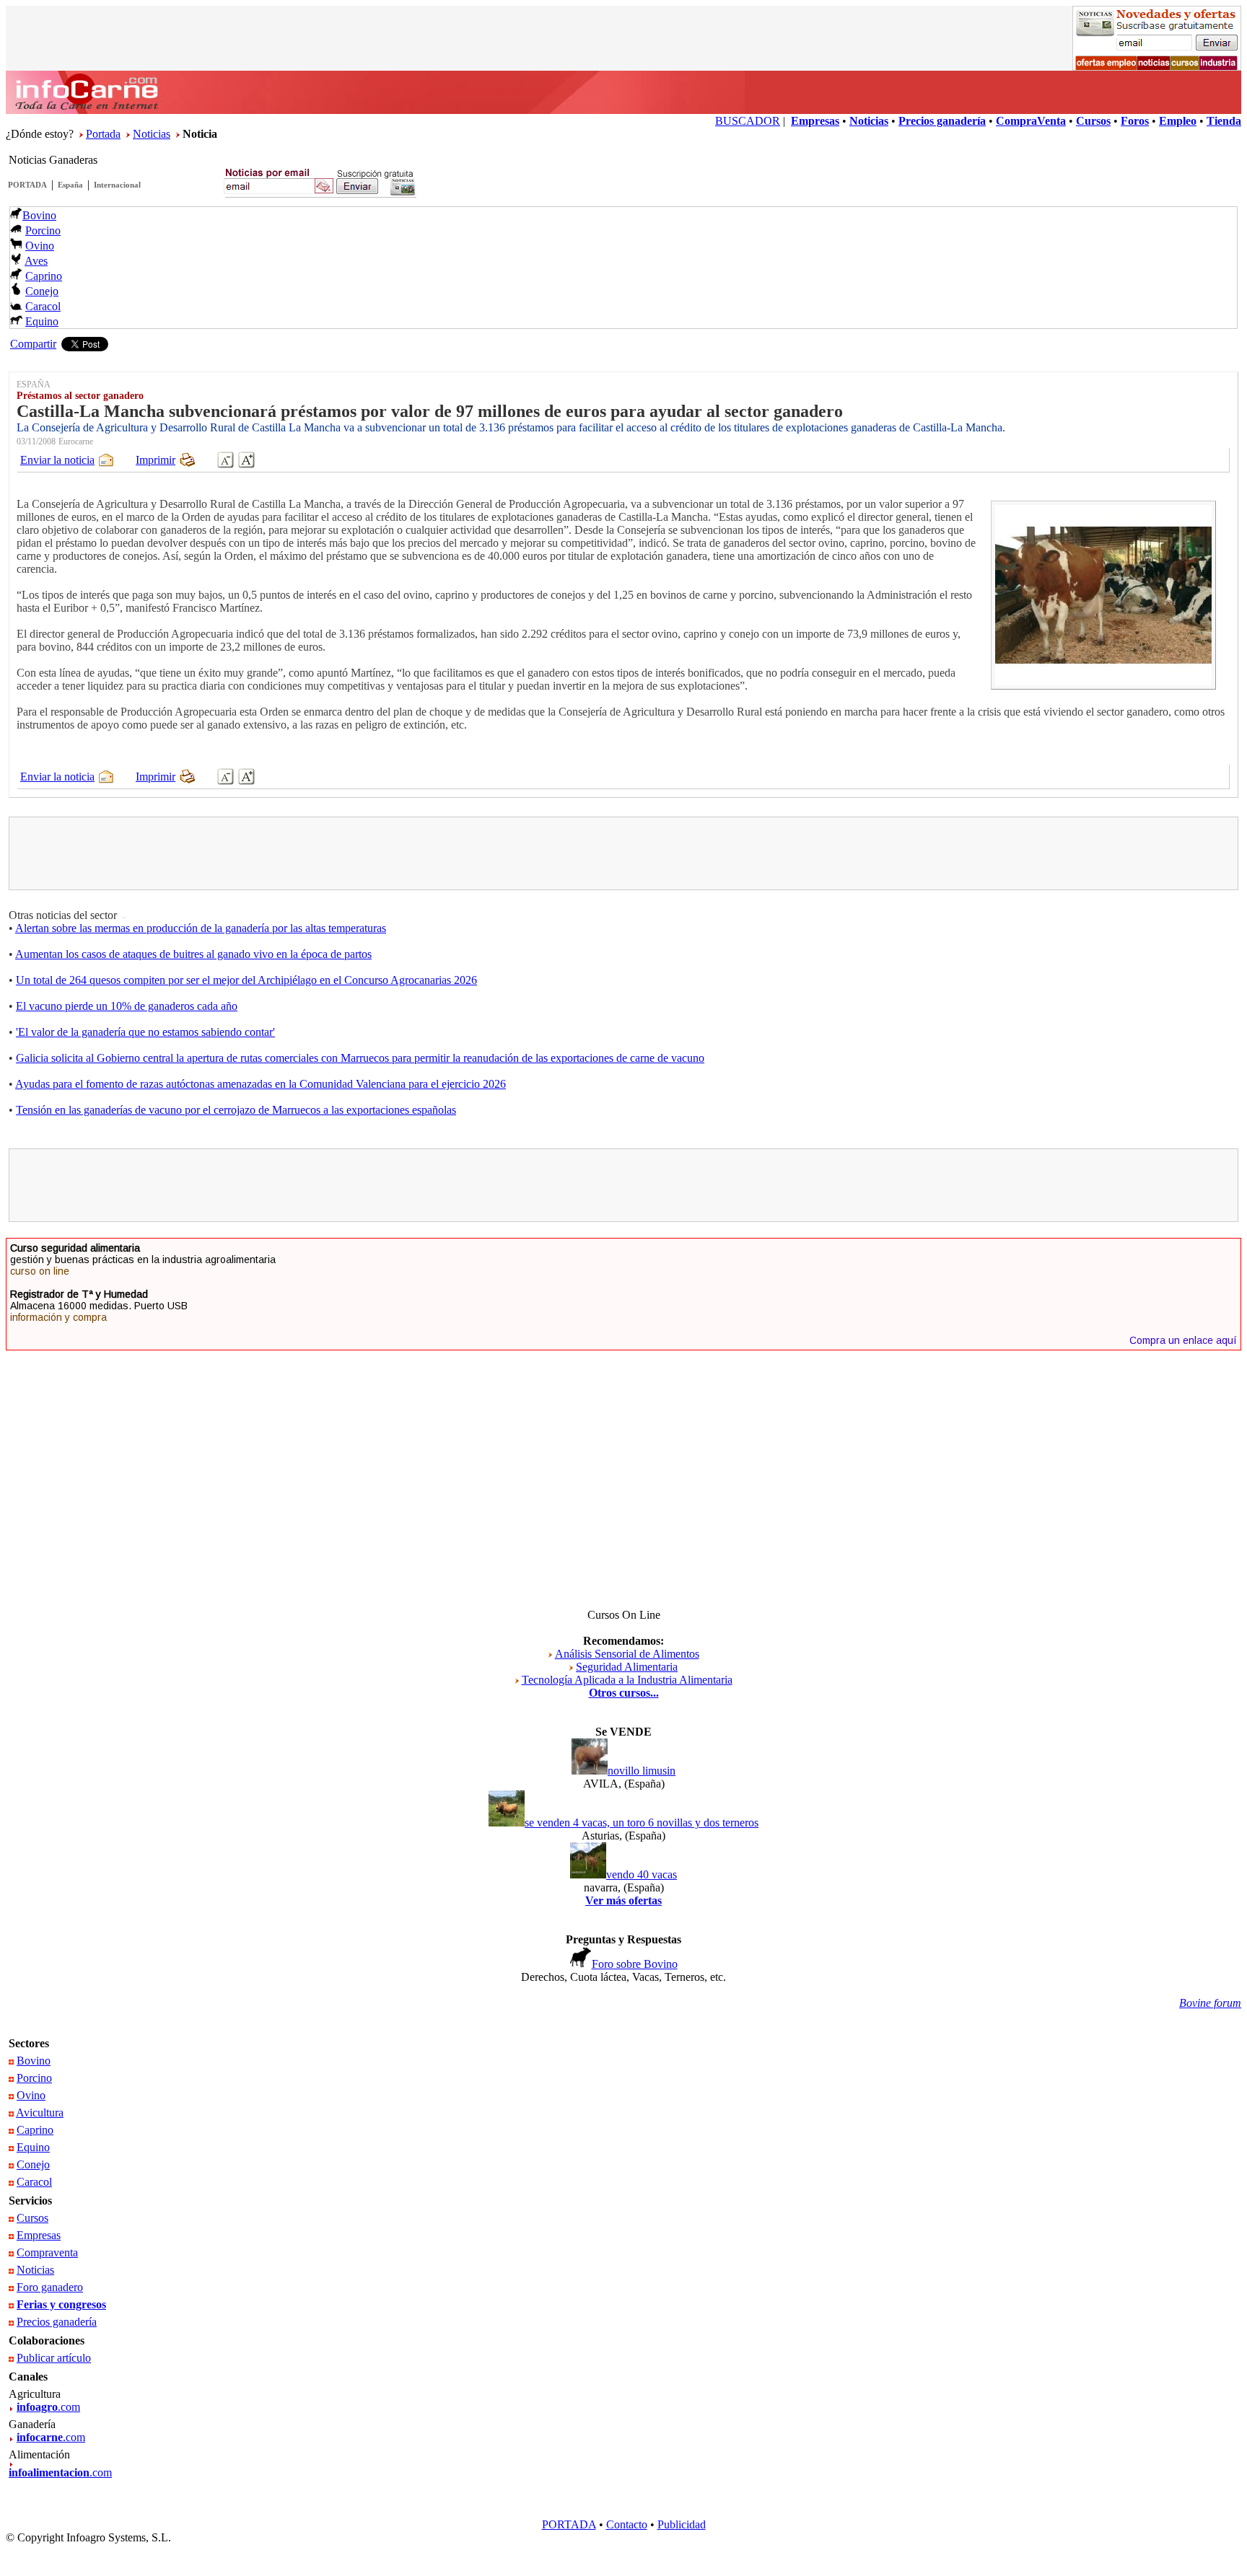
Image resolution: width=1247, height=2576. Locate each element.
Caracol (43, 306)
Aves (36, 261)
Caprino (44, 276)
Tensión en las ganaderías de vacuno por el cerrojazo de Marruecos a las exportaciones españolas (236, 1110)
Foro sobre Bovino (635, 1964)
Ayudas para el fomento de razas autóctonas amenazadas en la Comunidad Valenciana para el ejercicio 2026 (261, 1084)
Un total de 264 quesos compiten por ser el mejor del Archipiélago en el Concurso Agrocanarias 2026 (246, 980)
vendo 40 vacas (642, 1874)
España (70, 185)
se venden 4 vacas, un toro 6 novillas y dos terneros (642, 1823)
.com (48, 2407)
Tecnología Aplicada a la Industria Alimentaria (627, 1680)
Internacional (117, 185)
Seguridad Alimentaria (627, 1667)
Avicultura (40, 2113)
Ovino (40, 246)
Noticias (152, 134)
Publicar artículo (54, 2358)
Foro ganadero (50, 2287)
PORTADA (27, 185)
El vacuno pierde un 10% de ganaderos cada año (127, 1006)
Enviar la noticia (57, 460)
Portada (103, 134)
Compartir (33, 344)
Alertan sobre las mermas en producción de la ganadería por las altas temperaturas (201, 928)
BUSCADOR (748, 121)
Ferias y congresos (61, 2304)
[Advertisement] (623, 853)
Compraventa (47, 2252)
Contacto (627, 2524)
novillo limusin (642, 1771)
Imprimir (156, 460)
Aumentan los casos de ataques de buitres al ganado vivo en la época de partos (193, 954)
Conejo (42, 291)
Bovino (39, 215)
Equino (42, 321)
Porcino (43, 230)
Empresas (39, 2235)
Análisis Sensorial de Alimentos (627, 1654)
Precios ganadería (57, 2322)
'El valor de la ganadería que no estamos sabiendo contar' (145, 1032)
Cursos (32, 2218)
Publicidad (682, 2524)
